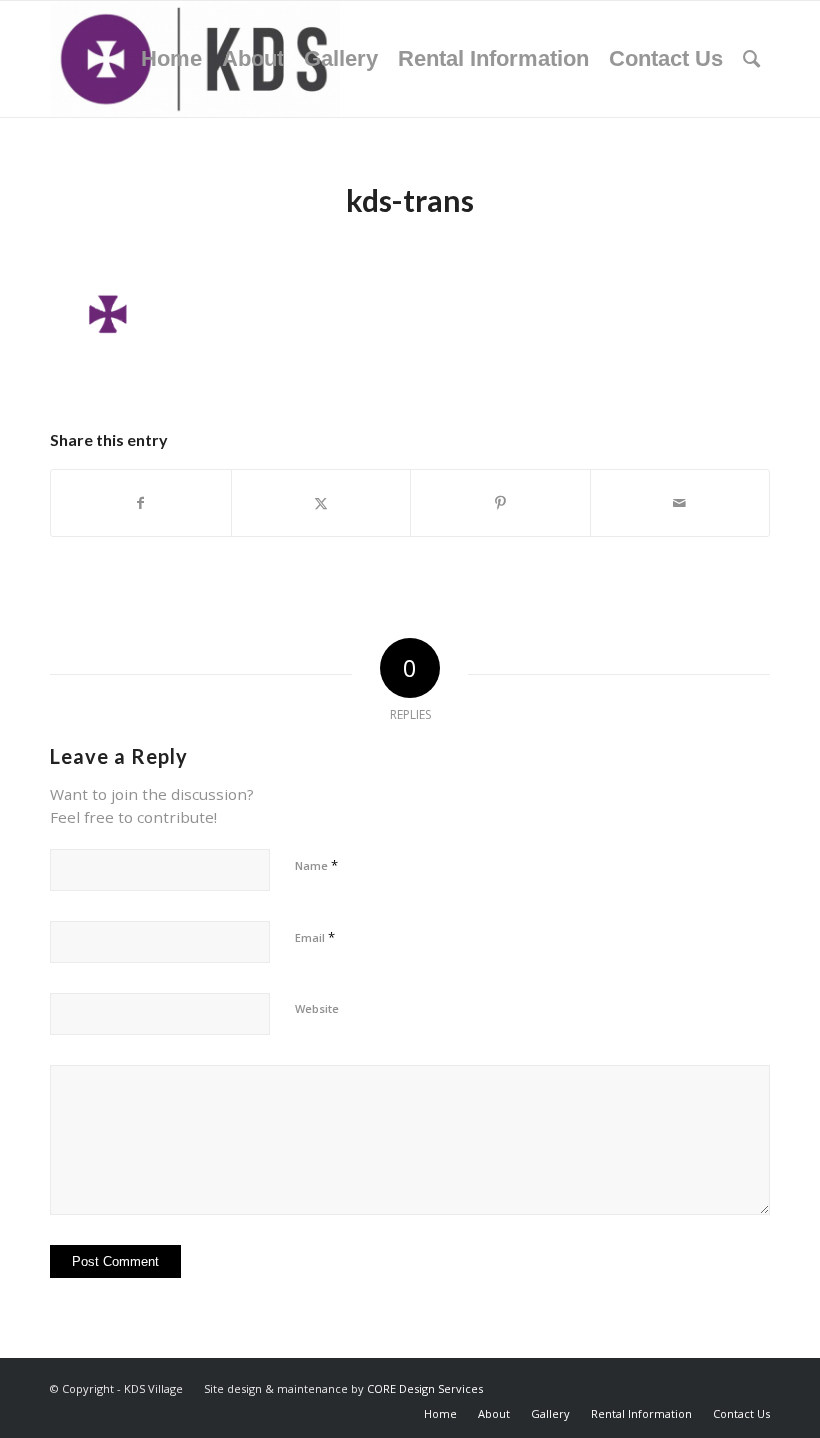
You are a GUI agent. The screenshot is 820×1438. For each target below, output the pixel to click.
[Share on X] (321, 503)
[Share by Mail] (680, 503)
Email (315, 937)
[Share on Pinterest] (500, 503)
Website (317, 1008)
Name (316, 865)
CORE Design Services (425, 1388)
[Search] (751, 59)
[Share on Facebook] (141, 503)
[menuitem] (171, 59)
